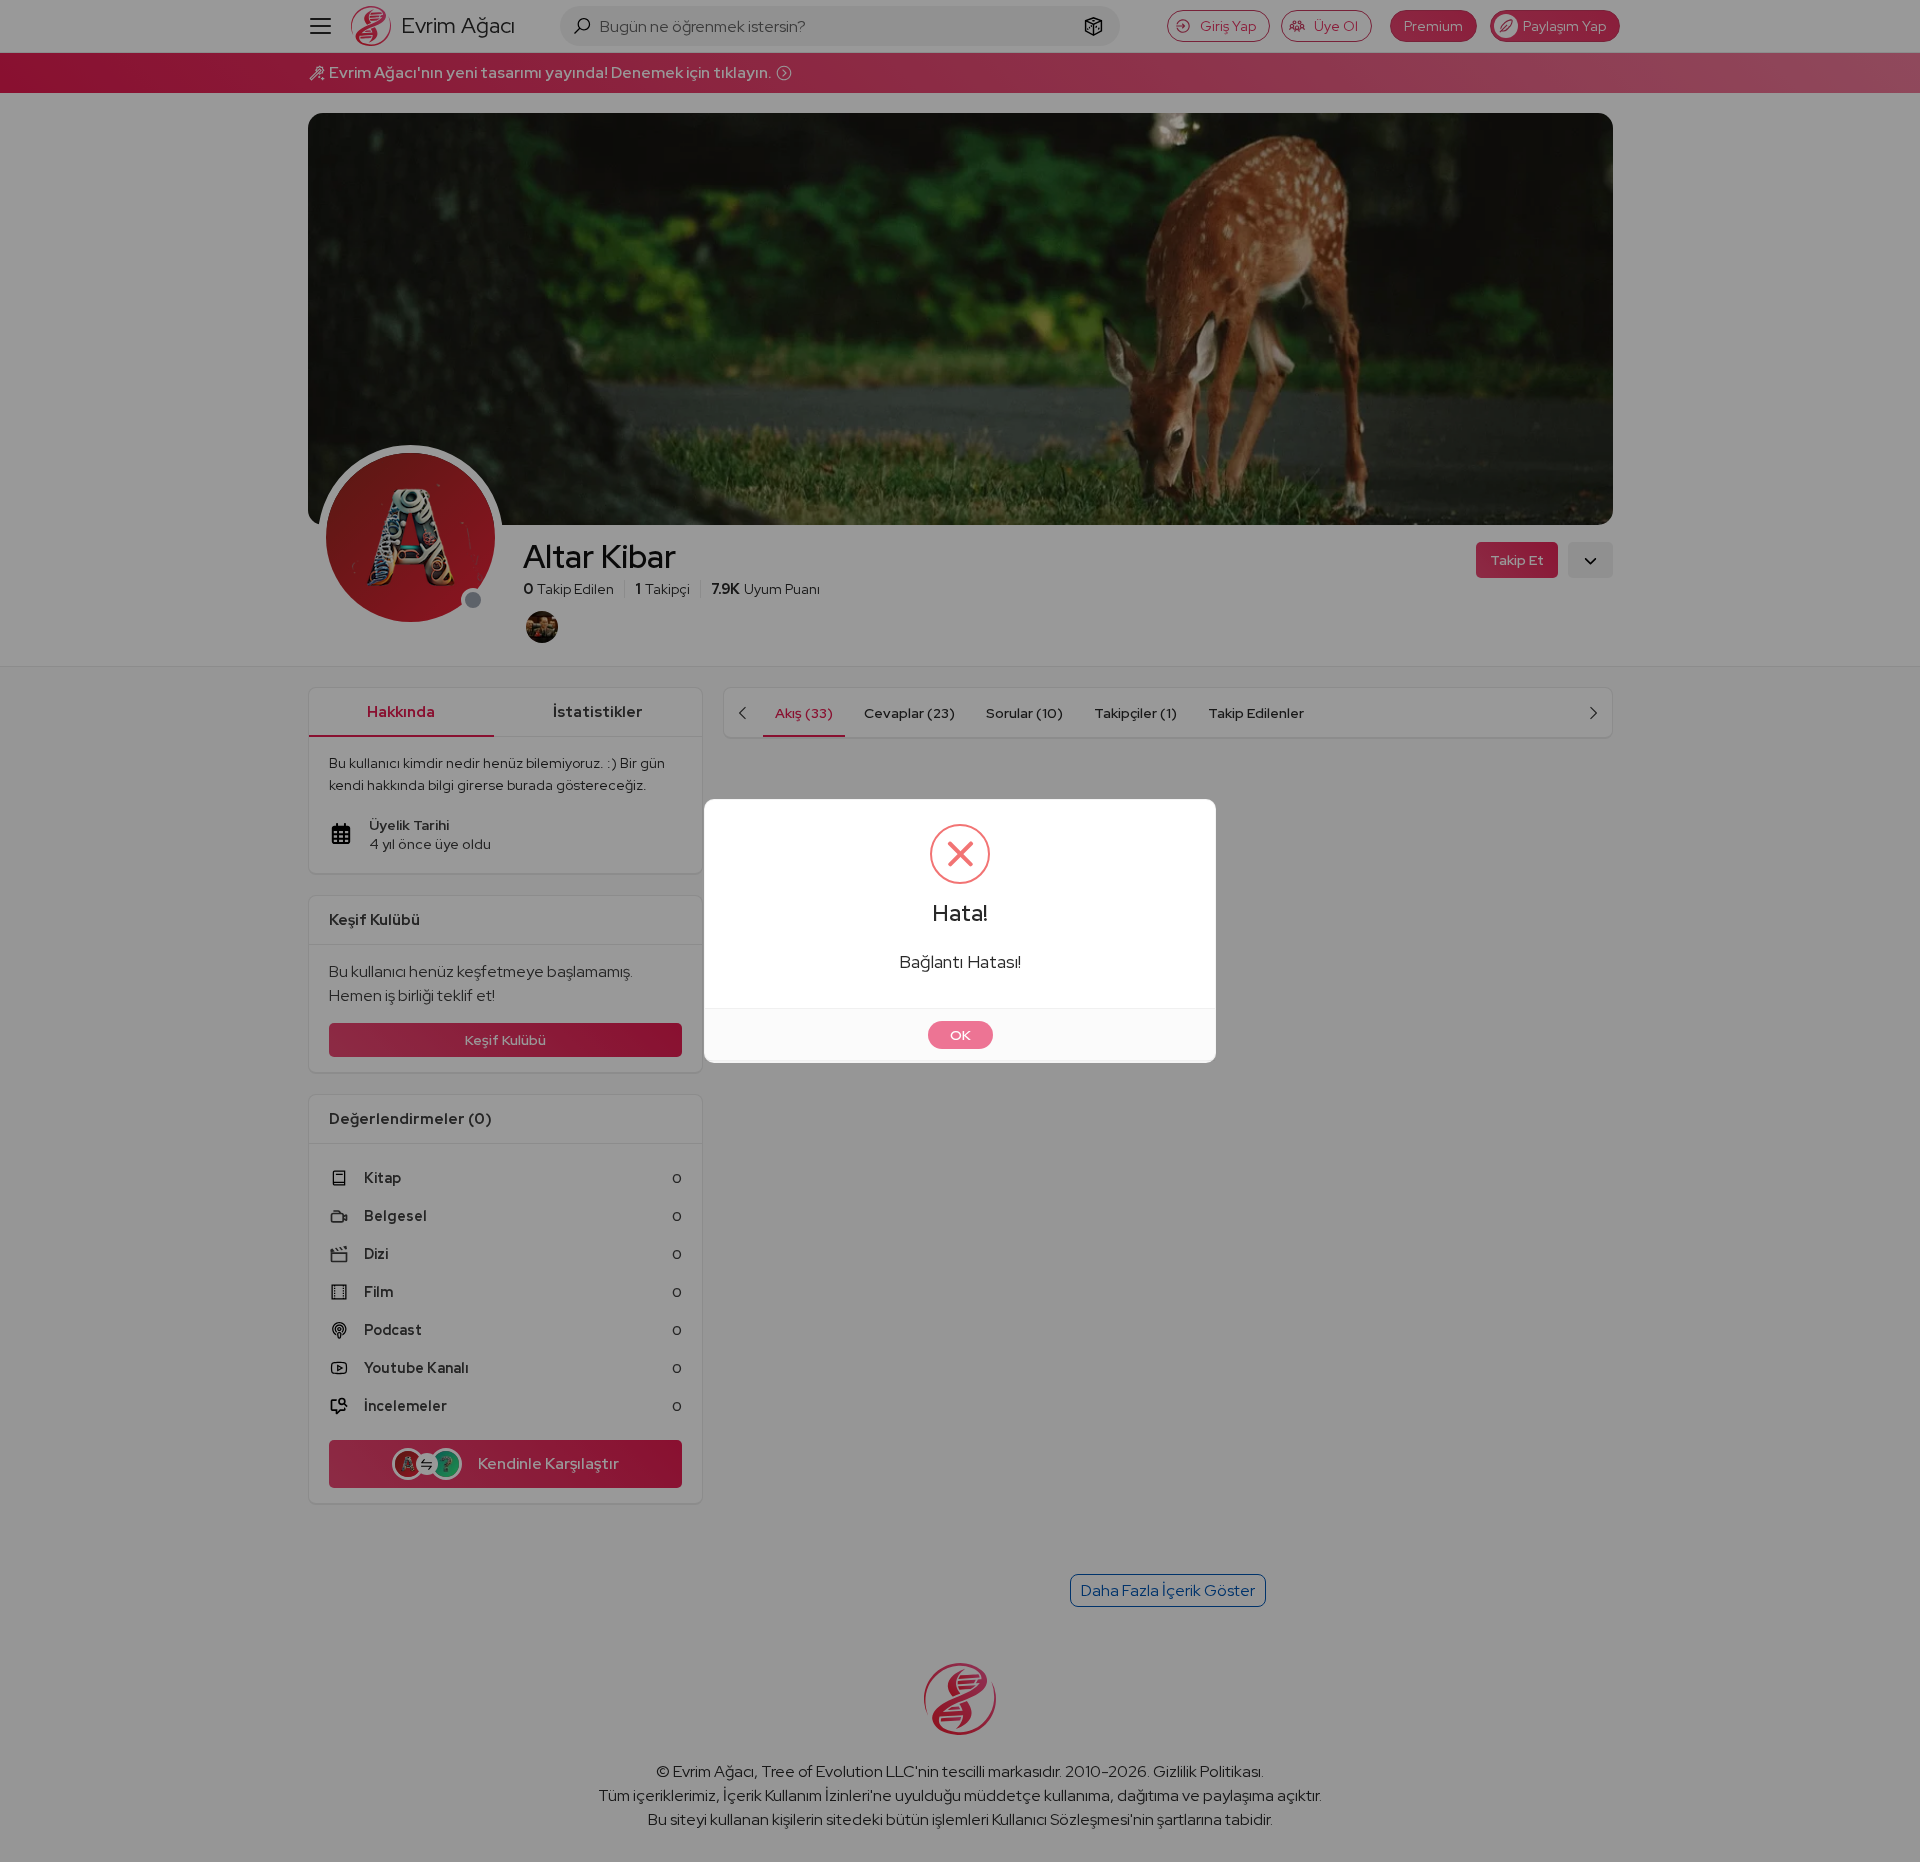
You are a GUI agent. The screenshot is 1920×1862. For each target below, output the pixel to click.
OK (960, 1035)
